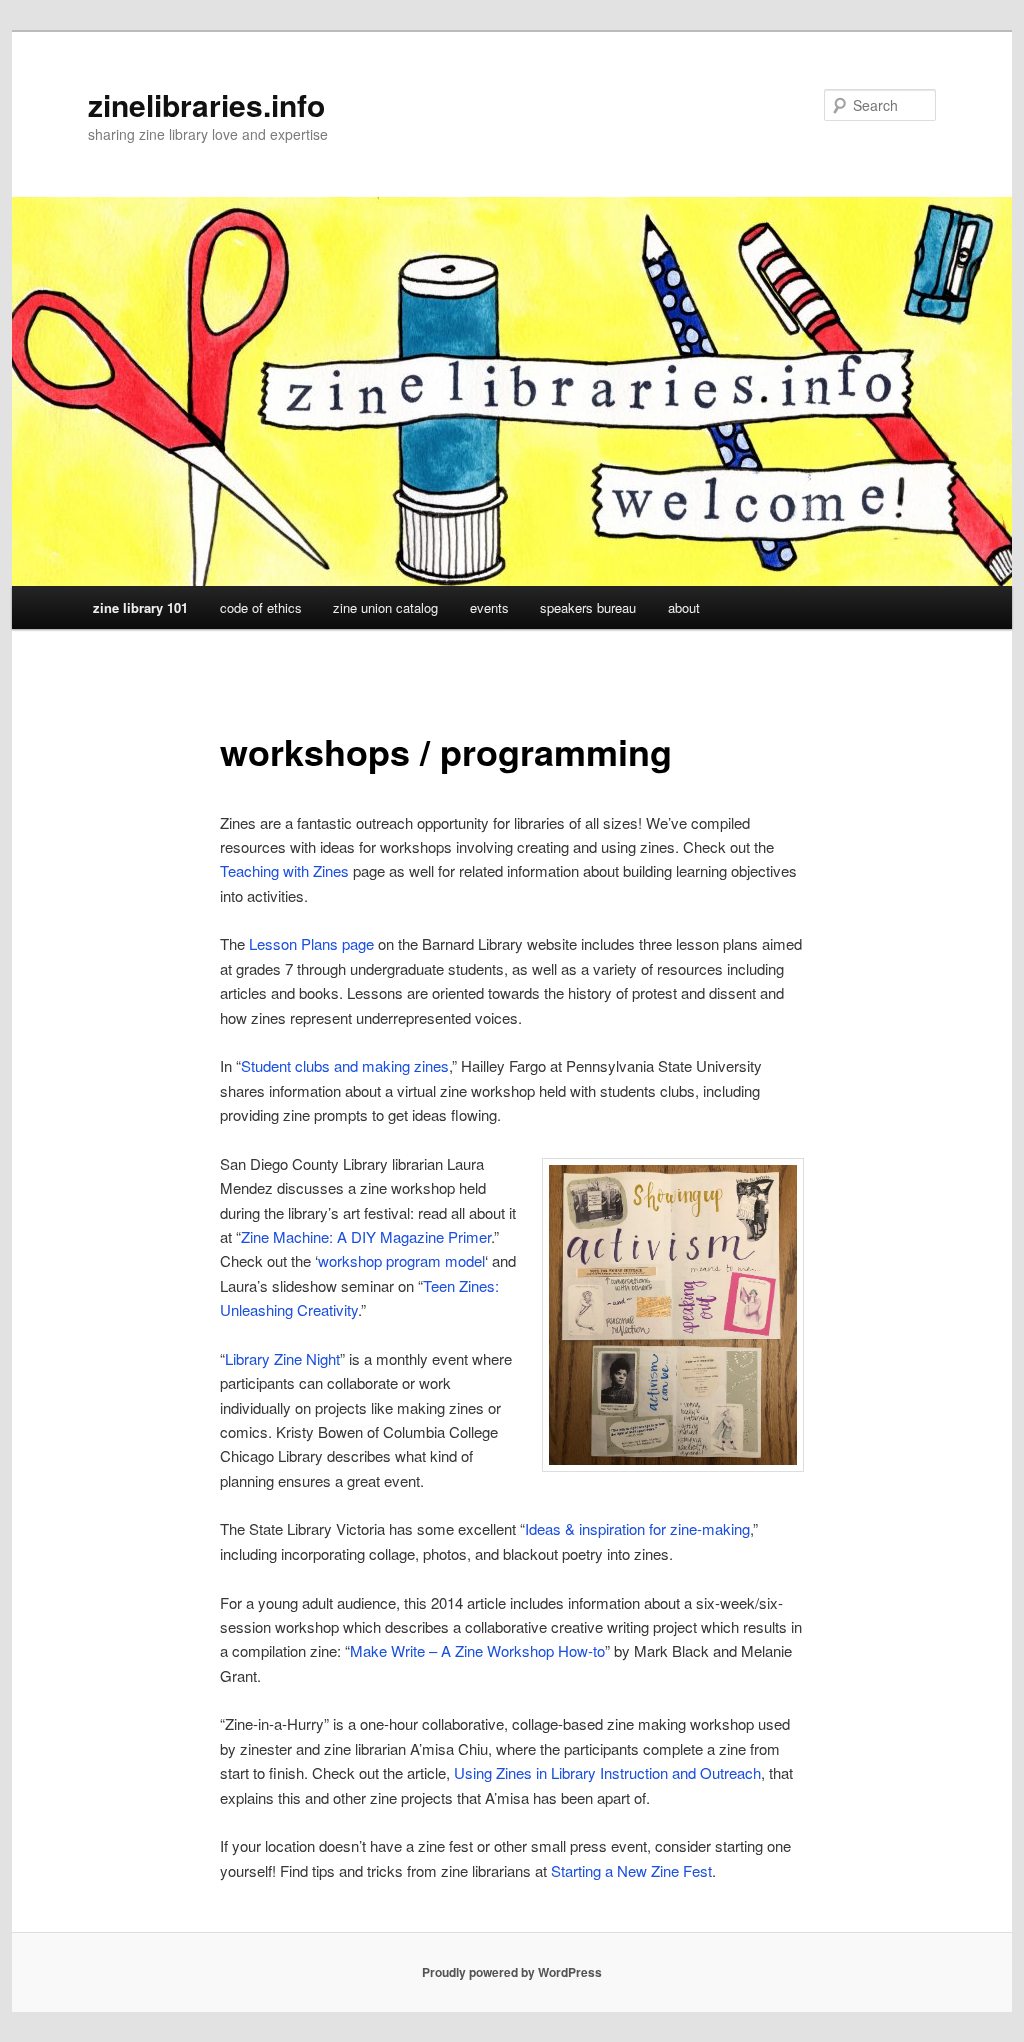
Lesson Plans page (311, 943)
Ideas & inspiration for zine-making (637, 1528)
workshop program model (401, 1260)
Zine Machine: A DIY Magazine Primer (366, 1236)
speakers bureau (588, 607)
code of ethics (261, 607)
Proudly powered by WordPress (512, 1972)
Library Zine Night (282, 1358)
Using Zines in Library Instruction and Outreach (607, 1772)
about (684, 607)
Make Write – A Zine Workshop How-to (477, 1650)
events (489, 607)
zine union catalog (385, 607)
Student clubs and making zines (345, 1065)
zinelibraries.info (206, 104)
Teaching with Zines (284, 870)
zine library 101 (140, 607)
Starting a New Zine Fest (631, 1870)
